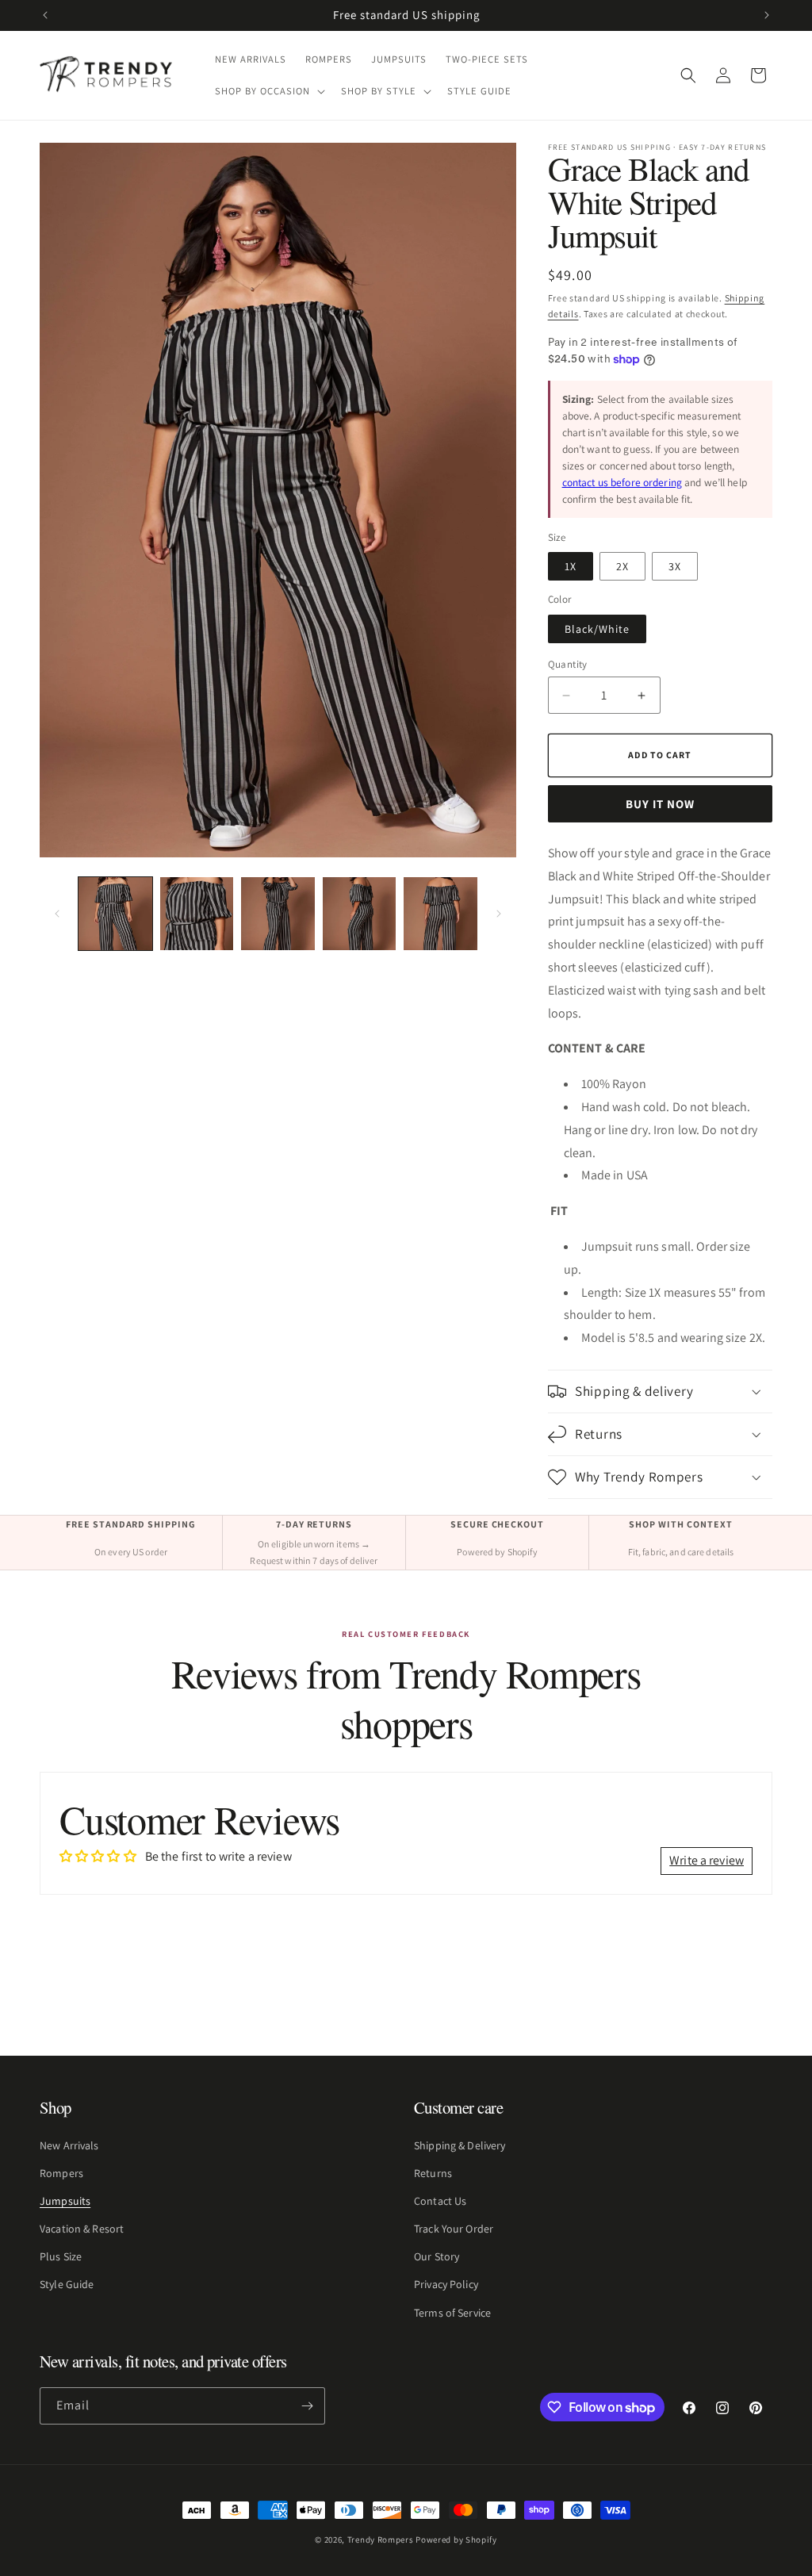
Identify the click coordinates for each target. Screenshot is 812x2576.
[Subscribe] (307, 2406)
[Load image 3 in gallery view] (278, 914)
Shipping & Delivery (460, 2145)
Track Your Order (454, 2229)
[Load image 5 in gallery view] (440, 914)
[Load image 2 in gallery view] (197, 914)
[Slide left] (57, 914)
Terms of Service (452, 2313)
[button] (268, 91)
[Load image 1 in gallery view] (115, 914)
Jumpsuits (65, 2201)
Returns (433, 2173)
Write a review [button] (707, 1860)
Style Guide (67, 2284)
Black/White (597, 629)
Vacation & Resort (82, 2229)
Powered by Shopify (456, 2540)
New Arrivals (69, 2145)
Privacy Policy (446, 2284)
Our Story (437, 2256)
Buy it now (660, 804)
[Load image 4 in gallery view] (360, 914)
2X (622, 566)
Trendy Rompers (381, 2540)
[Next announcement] (767, 15)
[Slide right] (499, 914)
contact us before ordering (622, 482)
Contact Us (440, 2201)
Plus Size (61, 2256)
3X (675, 566)
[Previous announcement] (45, 15)
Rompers (61, 2173)
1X (571, 566)
